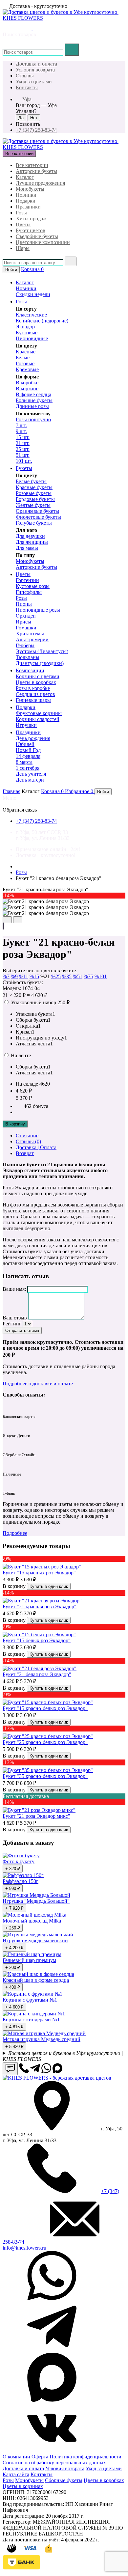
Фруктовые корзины (39, 713)
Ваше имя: (14, 1289)
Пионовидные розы (38, 610)
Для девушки (30, 536)
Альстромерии (32, 639)
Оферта (40, 2457)
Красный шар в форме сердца (36, 1980)
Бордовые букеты (35, 499)
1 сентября (28, 768)
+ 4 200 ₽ (14, 1948)
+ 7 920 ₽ (14, 1908)
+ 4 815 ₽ (14, 2027)
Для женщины (32, 542)
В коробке (27, 383)
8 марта (24, 762)
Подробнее (15, 1533)
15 (34, 976)
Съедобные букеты (37, 236)
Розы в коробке (33, 688)
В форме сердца (33, 394)
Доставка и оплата (36, 64)
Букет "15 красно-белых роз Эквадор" (45, 1708)
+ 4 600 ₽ (14, 2007)
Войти (11, 270)
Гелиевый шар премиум (29, 1960)
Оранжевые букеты (37, 511)
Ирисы (23, 622)
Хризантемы (30, 634)
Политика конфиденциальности (85, 2457)
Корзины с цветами (38, 676)
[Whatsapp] (52, 2299)
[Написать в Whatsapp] (46, 2071)
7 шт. (21, 425)
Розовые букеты (34, 493)
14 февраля (28, 756)
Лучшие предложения (40, 183)
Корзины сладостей (38, 719)
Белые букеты (31, 481)
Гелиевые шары (33, 700)
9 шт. (21, 431)
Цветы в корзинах (23, 2486)
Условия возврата (35, 70)
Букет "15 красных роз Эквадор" (39, 1573)
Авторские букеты (36, 171)
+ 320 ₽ (13, 1869)
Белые (23, 358)
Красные (26, 352)
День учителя (31, 774)
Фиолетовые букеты (38, 517)
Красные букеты (34, 487)
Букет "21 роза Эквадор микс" (36, 1816)
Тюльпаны (28, 657)
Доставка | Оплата (36, 1147)
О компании (16, 2457)
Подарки (26, 201)
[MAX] (52, 2400)
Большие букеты (34, 400)
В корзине (27, 388)
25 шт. (23, 449)
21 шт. (23, 443)
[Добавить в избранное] (3, 926)
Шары (23, 248)
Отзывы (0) (28, 1141)
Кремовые (27, 369)
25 (56, 976)
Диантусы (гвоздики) (40, 663)
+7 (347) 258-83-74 (36, 130)
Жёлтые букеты (33, 505)
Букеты (24, 468)
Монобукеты (30, 189)
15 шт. (23, 437)
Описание (27, 1136)
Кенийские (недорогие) (42, 321)
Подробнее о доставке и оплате (38, 1384)
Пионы (24, 604)
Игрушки (26, 725)
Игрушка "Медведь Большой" (36, 1901)
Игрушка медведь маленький (35, 1940)
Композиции (30, 670)
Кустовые (27, 332)
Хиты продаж (31, 219)
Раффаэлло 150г (21, 1881)
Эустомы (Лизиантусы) (42, 651)
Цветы (23, 224)
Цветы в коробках (36, 682)
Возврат (25, 1153)
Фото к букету (19, 1861)
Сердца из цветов (35, 694)
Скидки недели (33, 294)
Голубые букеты (34, 523)
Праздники (28, 207)
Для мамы (27, 548)
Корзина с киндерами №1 (31, 2020)
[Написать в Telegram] (17, 28)
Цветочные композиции (43, 242)
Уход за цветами (34, 82)
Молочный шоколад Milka (32, 1921)
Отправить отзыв (22, 1330)
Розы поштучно (33, 419)
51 (78, 976)
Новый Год (28, 750)
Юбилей (25, 744)
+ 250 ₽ (13, 1928)
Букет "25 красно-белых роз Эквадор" (45, 1742)
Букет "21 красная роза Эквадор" (40, 1607)
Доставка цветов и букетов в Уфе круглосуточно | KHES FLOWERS (63, 2056)
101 (101, 976)
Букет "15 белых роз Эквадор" (37, 1640)
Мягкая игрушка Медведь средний (42, 2039)
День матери (30, 780)
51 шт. (23, 455)
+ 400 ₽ (13, 1987)
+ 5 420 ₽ (14, 2047)
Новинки (26, 195)
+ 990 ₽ (13, 1888)
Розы (21, 213)
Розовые (25, 363)
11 (24, 976)
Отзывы (25, 76)
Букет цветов (31, 230)
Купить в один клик (49, 1586)
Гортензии (27, 580)
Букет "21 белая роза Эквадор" (37, 1674)
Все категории (32, 165)
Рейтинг (12, 1324)
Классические (31, 315)
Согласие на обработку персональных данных (54, 2463)
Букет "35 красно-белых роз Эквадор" (45, 1776)
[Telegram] (52, 2349)
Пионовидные (32, 338)
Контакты (27, 87)
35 (67, 976)
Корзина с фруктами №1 (30, 2000)
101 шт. (24, 461)
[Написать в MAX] (28, 28)
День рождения (33, 738)
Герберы (25, 645)
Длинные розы (32, 406)
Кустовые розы (33, 586)
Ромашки (26, 628)
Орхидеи (26, 616)
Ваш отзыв (15, 1318)
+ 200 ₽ (13, 1967)
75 (88, 976)
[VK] (52, 2451)
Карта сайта (16, 2474)
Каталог (25, 177)
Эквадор (25, 327)
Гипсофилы (29, 592)
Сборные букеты (64, 2480)
